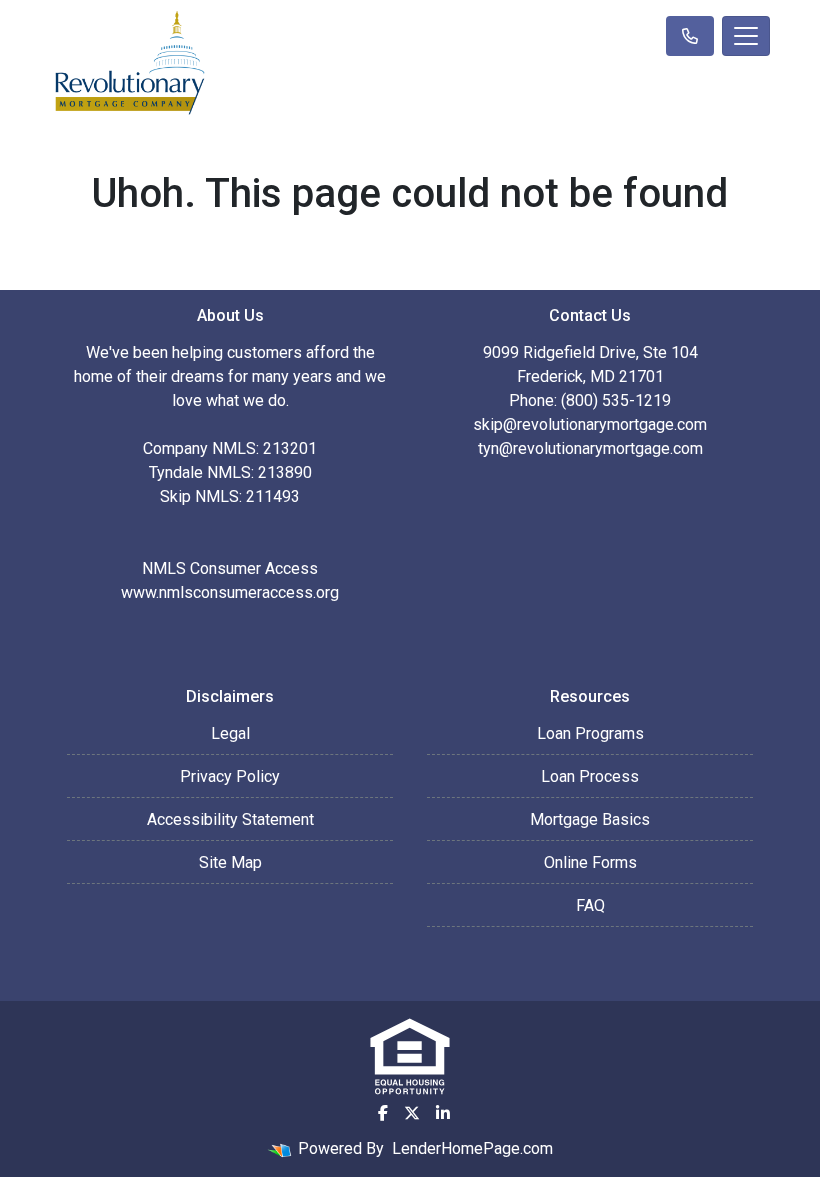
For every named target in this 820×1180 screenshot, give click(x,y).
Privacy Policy (230, 776)
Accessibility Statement (230, 819)
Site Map (230, 862)
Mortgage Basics (590, 819)
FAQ (590, 905)
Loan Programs (590, 733)
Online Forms (590, 862)
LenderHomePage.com (472, 1148)
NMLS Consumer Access (230, 568)
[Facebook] (383, 1113)
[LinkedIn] (443, 1113)
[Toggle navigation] (746, 36)
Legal (230, 733)
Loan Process (590, 776)
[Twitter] (412, 1113)
